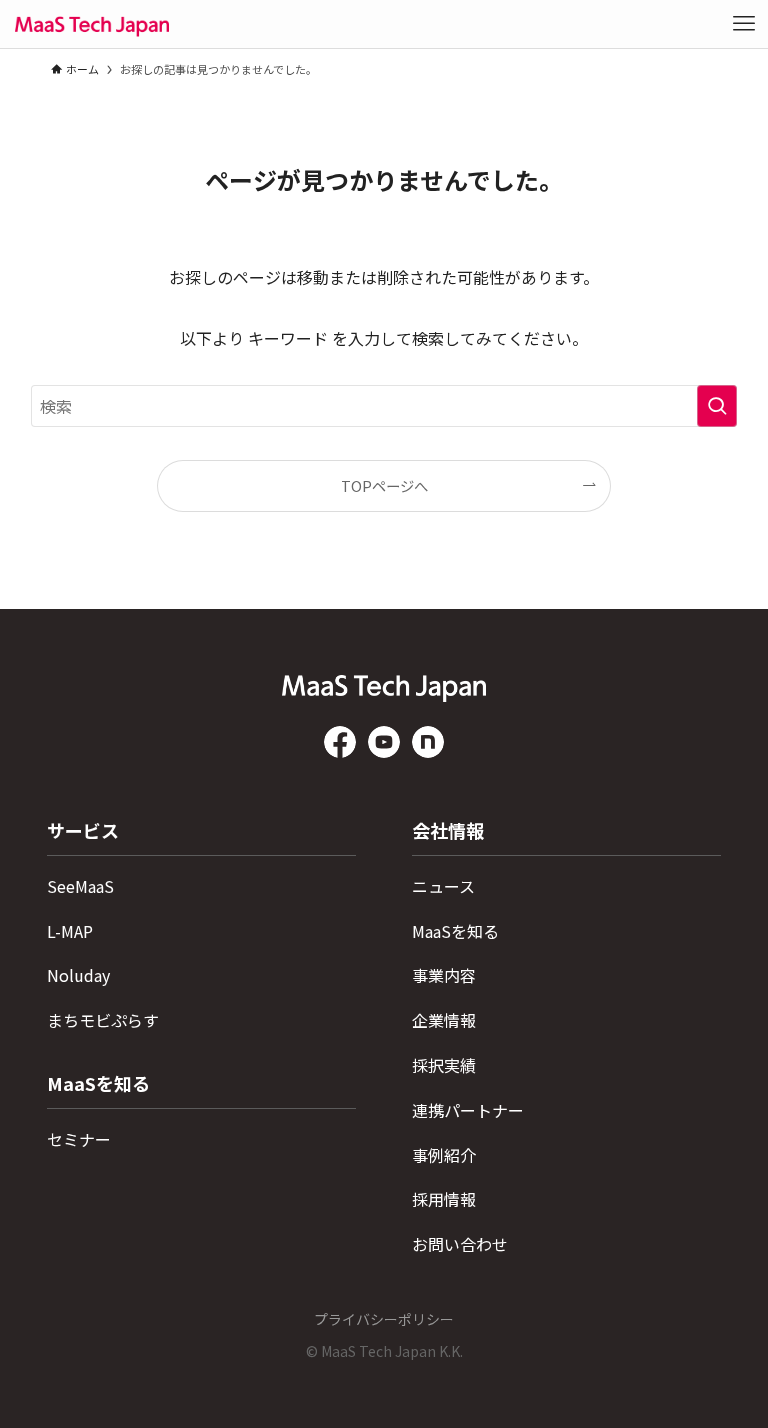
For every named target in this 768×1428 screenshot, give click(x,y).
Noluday (78, 975)
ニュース (443, 886)
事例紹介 (444, 1155)
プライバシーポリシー (384, 1319)
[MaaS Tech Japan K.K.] (91, 24)
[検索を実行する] (717, 406)
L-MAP (70, 931)
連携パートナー (468, 1110)
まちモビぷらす (103, 1020)
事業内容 (444, 975)
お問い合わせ (460, 1244)
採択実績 (444, 1065)
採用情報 (444, 1199)
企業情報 (444, 1020)
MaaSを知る (455, 931)
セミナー (79, 1139)
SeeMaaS (80, 886)
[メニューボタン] (744, 24)
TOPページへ (384, 485)
